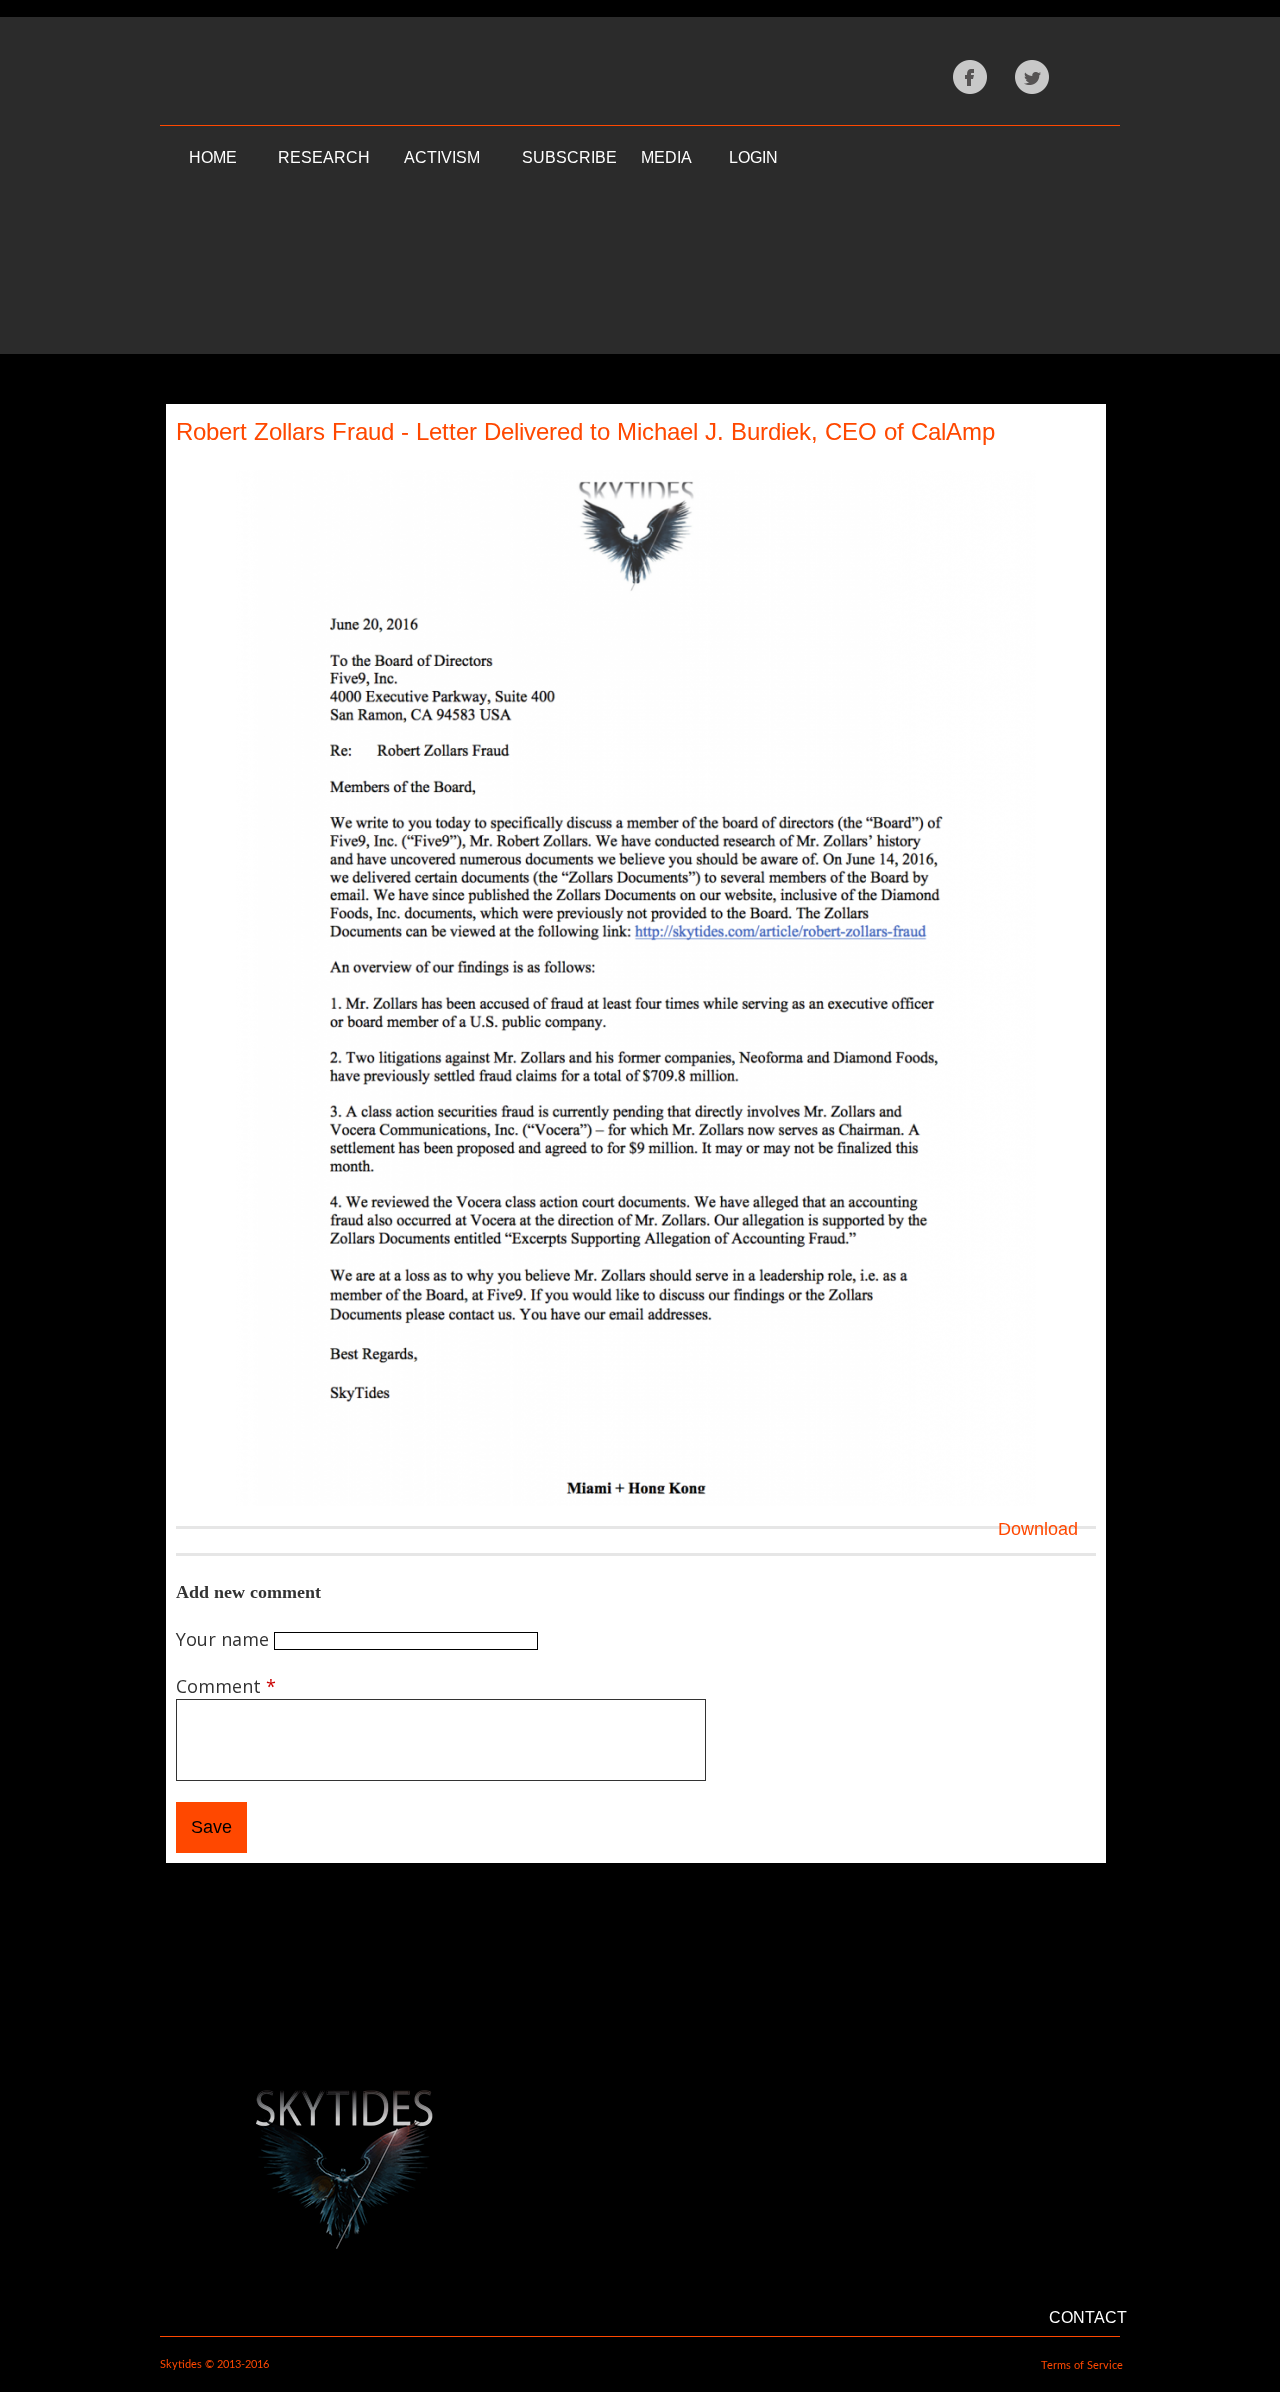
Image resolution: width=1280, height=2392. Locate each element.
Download (1038, 1529)
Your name (225, 1639)
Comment (226, 1686)
